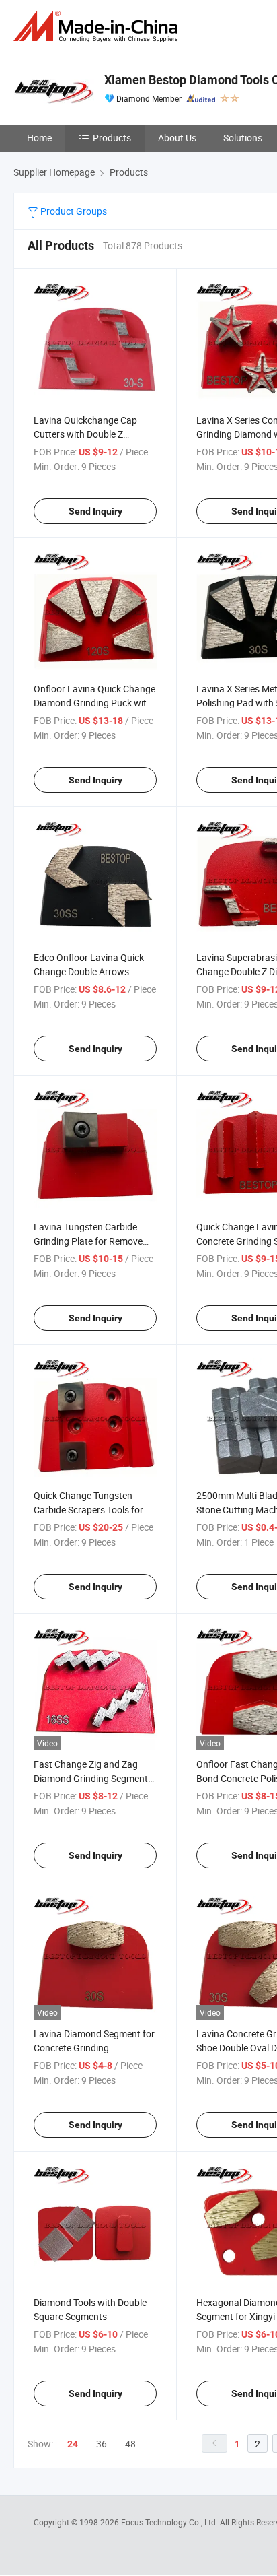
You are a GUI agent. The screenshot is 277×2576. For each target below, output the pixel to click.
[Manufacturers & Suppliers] (98, 27)
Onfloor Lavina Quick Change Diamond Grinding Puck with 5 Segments (94, 703)
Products (112, 138)
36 (102, 2444)
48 (130, 2444)
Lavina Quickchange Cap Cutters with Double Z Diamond (85, 434)
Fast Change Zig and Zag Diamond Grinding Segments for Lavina (93, 1778)
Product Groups (73, 211)
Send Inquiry (95, 511)
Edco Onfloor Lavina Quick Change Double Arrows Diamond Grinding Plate (89, 971)
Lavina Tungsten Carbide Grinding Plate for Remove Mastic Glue (88, 1241)
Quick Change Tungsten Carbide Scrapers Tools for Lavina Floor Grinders (88, 1510)
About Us (177, 138)
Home (39, 138)
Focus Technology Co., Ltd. (170, 2522)
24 (73, 2444)
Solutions (243, 138)
